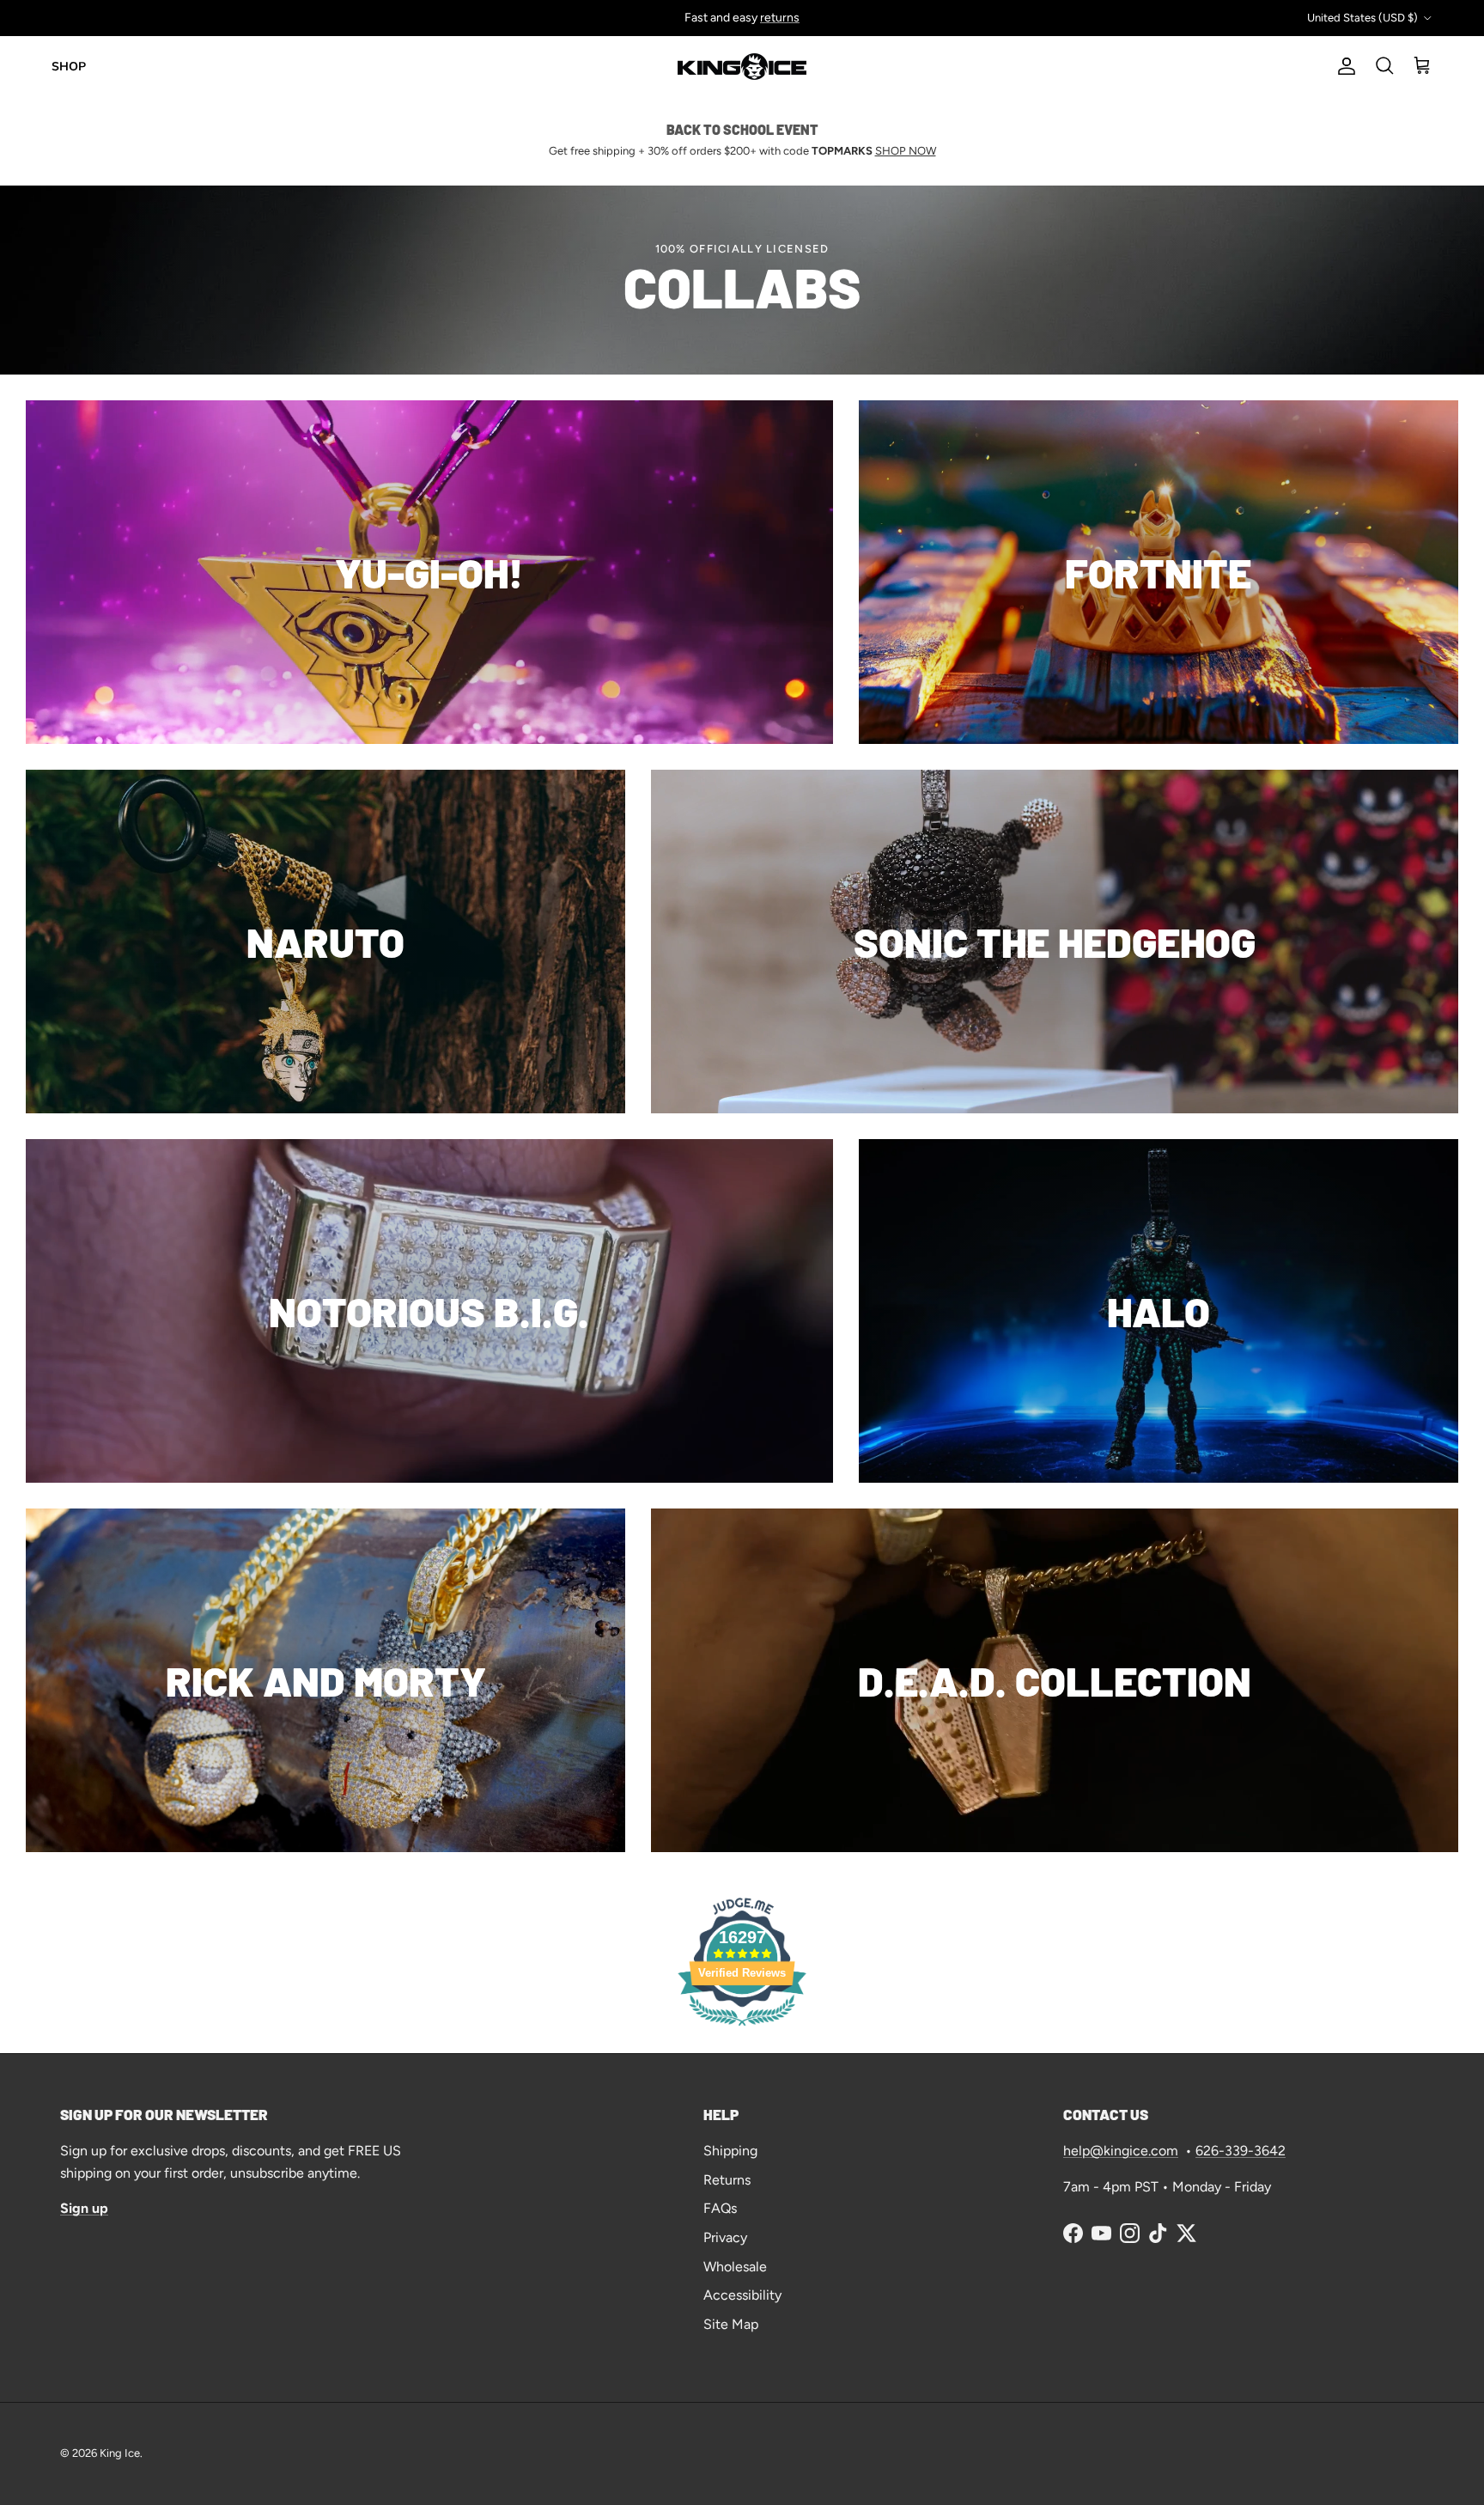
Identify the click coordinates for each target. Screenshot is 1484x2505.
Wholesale (735, 2267)
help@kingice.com (1121, 2151)
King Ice (120, 2453)
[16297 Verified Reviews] (742, 2029)
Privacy (725, 2237)
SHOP (69, 67)
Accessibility (742, 2295)
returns (780, 18)
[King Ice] (742, 67)
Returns (727, 2180)
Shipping (730, 2151)
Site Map (731, 2324)
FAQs (720, 2208)
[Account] (1343, 66)
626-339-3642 (1241, 2151)
